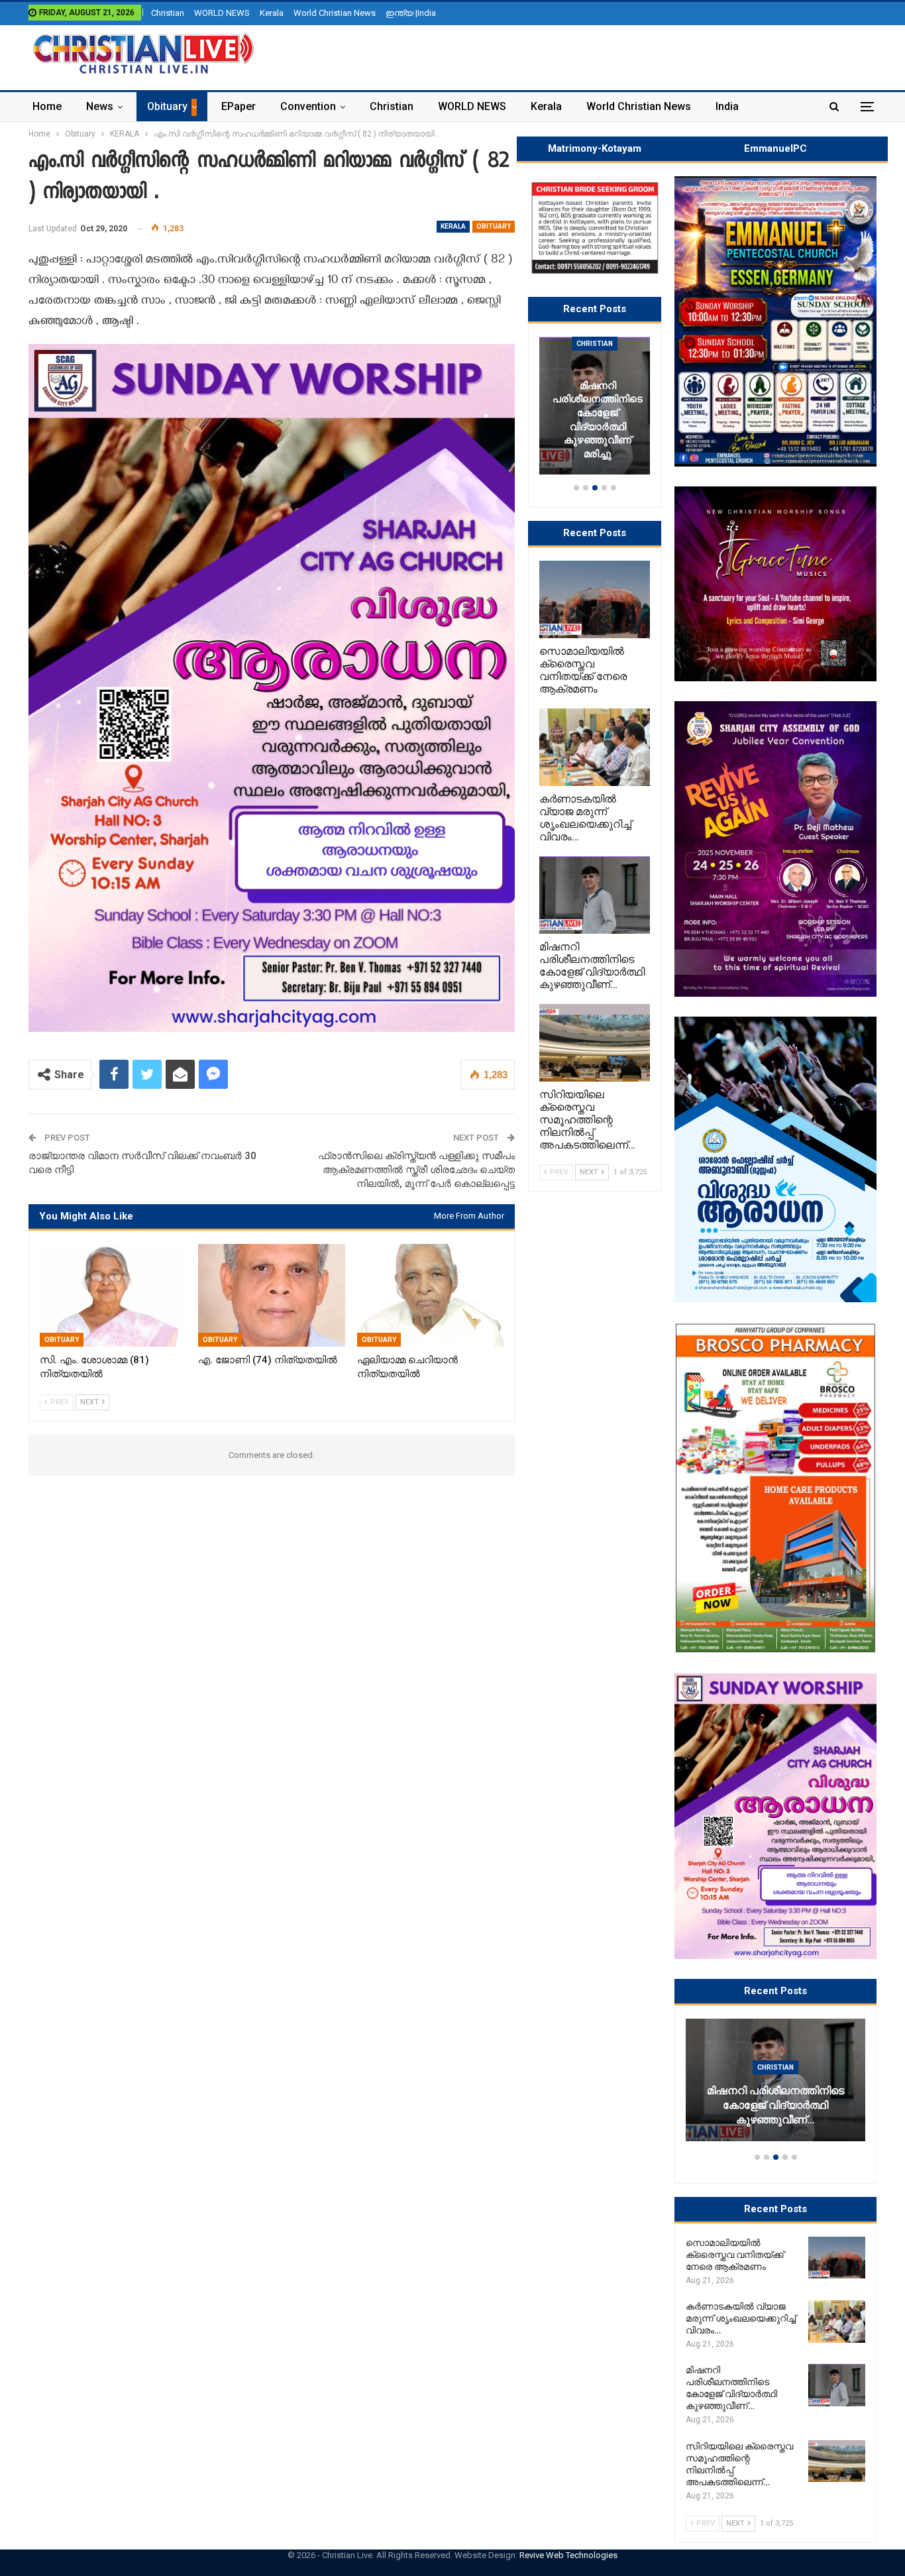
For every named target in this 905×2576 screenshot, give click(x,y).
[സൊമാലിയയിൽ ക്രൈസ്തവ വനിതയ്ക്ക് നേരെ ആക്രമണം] (837, 2258)
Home (47, 106)
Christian (168, 13)
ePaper (239, 106)
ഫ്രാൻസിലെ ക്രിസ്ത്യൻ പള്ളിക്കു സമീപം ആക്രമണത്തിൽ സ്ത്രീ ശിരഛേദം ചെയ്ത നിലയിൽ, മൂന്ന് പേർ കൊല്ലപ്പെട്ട (416, 1170)
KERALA (453, 226)
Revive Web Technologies (568, 2555)
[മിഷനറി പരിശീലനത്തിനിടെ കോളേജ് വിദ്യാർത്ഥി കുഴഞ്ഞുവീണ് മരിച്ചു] (775, 2080)
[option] (775, 2086)
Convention (308, 106)
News (100, 106)
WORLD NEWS (222, 13)
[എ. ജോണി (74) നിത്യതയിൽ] (271, 1295)
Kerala (272, 13)
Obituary (167, 106)
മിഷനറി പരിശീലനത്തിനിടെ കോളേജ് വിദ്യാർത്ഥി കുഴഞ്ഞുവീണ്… (775, 2105)
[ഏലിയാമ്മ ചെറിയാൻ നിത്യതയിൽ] (430, 1295)
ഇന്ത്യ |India (411, 13)
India (727, 106)
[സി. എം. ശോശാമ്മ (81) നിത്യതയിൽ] (113, 1295)
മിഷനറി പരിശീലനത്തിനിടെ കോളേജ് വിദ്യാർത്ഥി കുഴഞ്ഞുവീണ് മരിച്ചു (598, 420)
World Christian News (335, 13)
